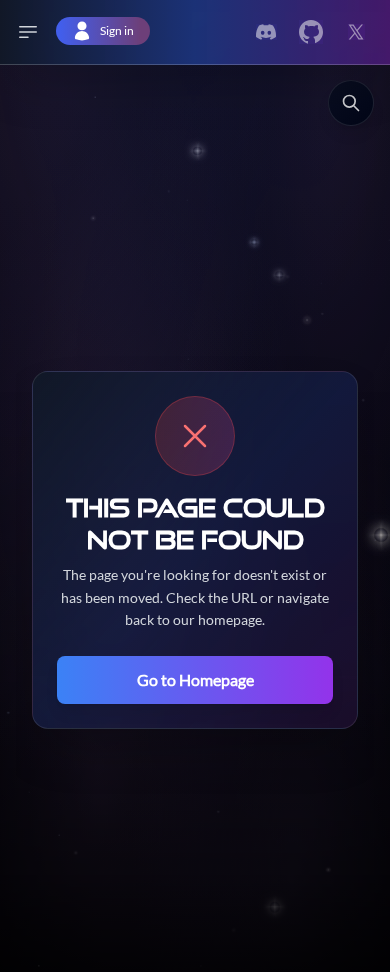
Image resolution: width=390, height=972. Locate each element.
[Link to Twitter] (311, 32)
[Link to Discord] (266, 32)
